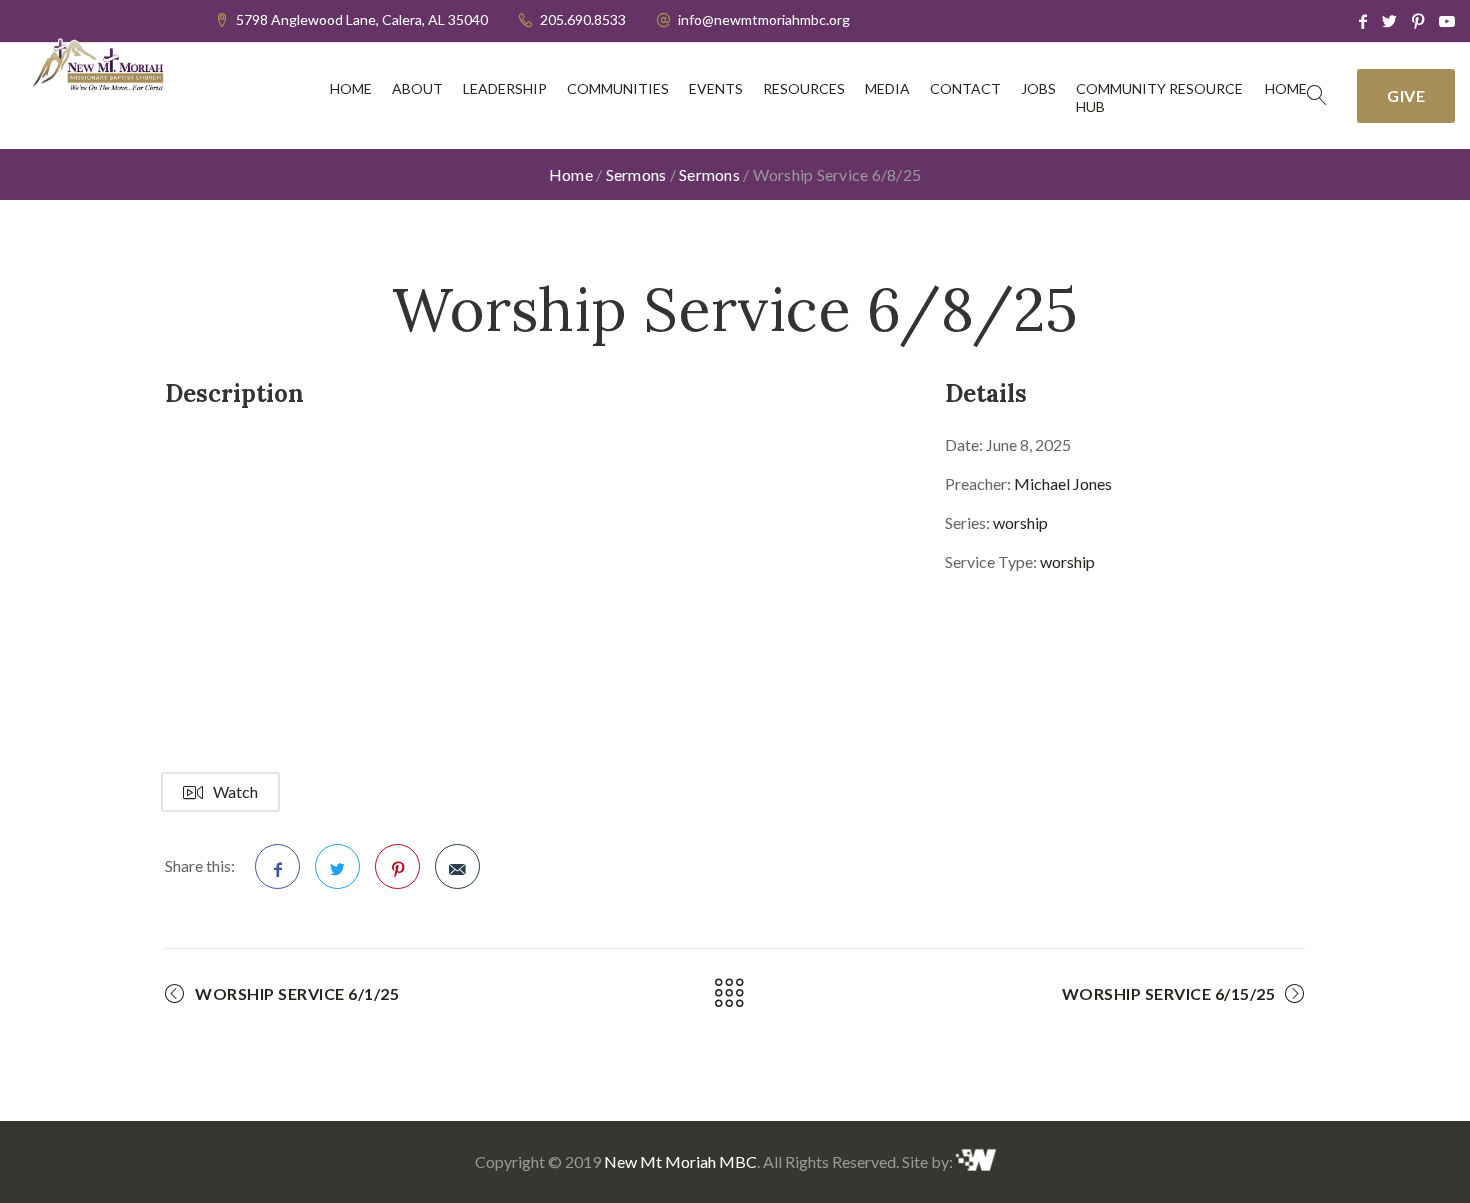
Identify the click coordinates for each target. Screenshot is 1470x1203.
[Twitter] (1389, 21)
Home (351, 88)
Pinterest (397, 866)
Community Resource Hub (1159, 97)
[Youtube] (1447, 21)
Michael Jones (1063, 483)
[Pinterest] (1418, 21)
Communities (618, 88)
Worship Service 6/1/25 (297, 993)
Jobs (1038, 88)
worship (1020, 522)
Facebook (277, 866)
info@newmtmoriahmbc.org (764, 19)
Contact (965, 88)
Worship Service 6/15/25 (1169, 993)
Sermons (636, 174)
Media (887, 88)
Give (1406, 95)
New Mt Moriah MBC (680, 1161)
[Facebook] (1363, 21)
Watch (235, 791)
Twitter (337, 866)
